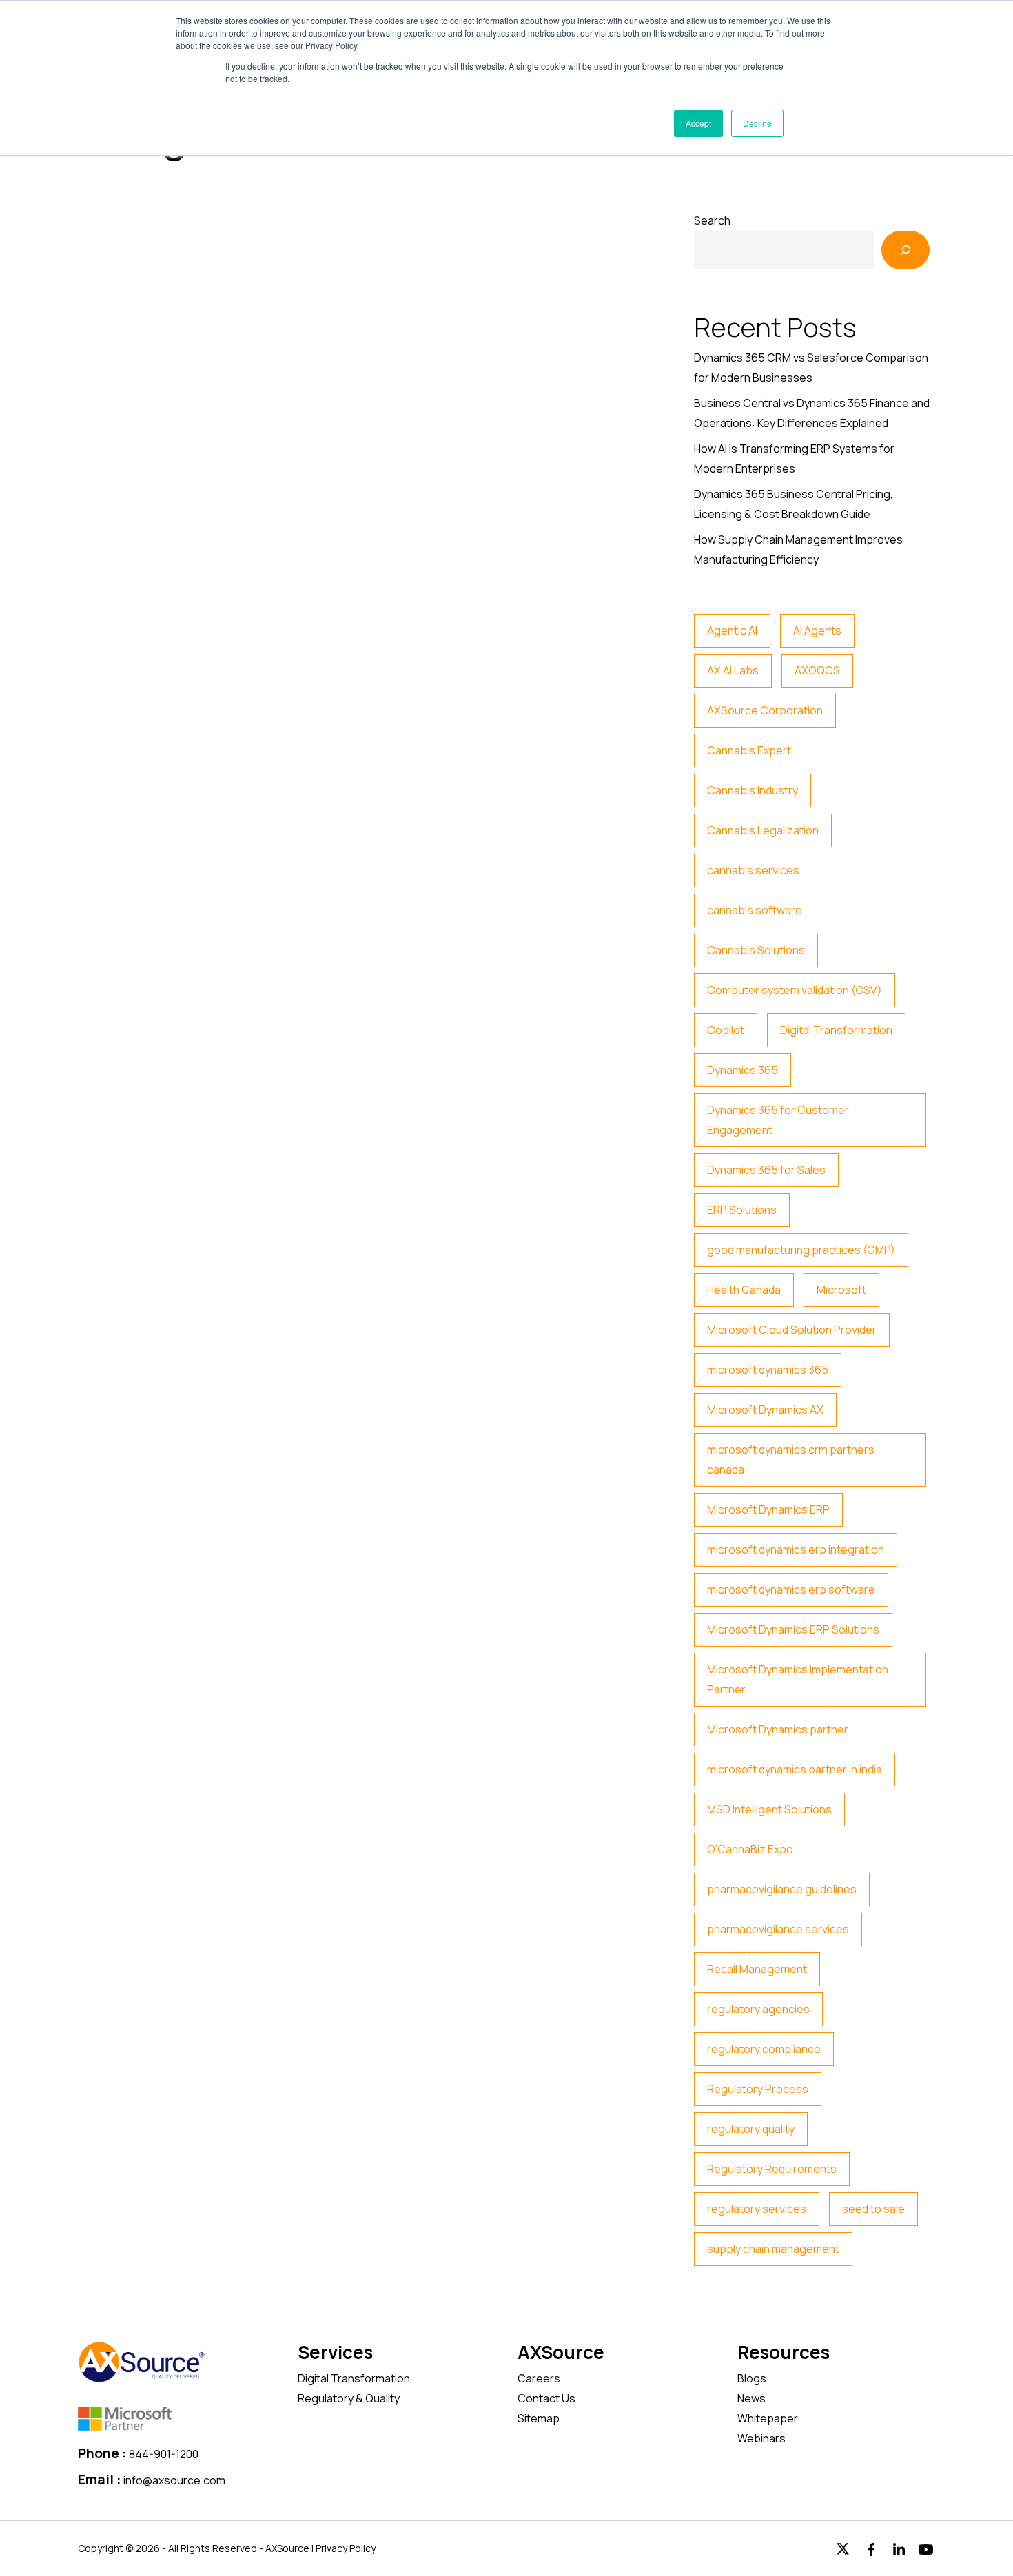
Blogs (752, 2378)
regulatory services (757, 2209)
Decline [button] (757, 123)
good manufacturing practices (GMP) (801, 1250)
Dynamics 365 (743, 1070)
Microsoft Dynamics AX (765, 1410)
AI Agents (817, 630)
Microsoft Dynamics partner (778, 1729)
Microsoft (841, 1290)
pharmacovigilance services (778, 1929)
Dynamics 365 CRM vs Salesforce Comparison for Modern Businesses (811, 368)
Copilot (726, 1030)
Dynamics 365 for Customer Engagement (778, 1120)
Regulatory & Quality (349, 2398)
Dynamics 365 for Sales (766, 1170)
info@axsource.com (174, 2480)
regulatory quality (751, 2129)
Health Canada (744, 1290)
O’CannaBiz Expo (750, 1849)
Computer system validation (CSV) (795, 990)
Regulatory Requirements (772, 2169)
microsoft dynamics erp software (791, 1589)
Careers (539, 2378)
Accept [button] (698, 123)
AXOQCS (817, 670)
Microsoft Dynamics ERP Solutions (793, 1629)
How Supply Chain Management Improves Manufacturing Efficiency (798, 549)
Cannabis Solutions (756, 950)
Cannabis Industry (753, 790)
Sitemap (539, 2418)
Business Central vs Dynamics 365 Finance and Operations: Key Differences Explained (812, 413)
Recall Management (757, 1969)
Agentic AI (732, 630)
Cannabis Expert (749, 750)
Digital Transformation (836, 1030)
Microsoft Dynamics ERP (768, 1509)
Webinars (761, 2438)
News (751, 2398)
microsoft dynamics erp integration (796, 1549)
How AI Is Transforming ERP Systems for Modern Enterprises (794, 458)
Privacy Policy (346, 2548)
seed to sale (873, 2209)
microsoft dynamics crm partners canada (791, 1460)
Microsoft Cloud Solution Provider (792, 1330)
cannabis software (755, 910)
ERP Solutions (742, 1210)
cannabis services (753, 870)
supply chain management (773, 2249)
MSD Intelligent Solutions (769, 1809)
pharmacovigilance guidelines (782, 1889)
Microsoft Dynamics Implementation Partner (798, 1679)
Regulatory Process (758, 2089)
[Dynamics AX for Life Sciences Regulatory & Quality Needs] (366, 916)
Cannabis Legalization (763, 830)
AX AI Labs (733, 670)
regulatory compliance (764, 2049)
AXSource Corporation (765, 710)
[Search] (905, 250)
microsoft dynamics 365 (768, 1370)
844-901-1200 (164, 2454)
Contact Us (546, 2398)
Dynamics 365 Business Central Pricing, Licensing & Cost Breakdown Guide (794, 504)
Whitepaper (768, 2418)
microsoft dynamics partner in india (795, 1769)
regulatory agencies (758, 2009)
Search (712, 220)
